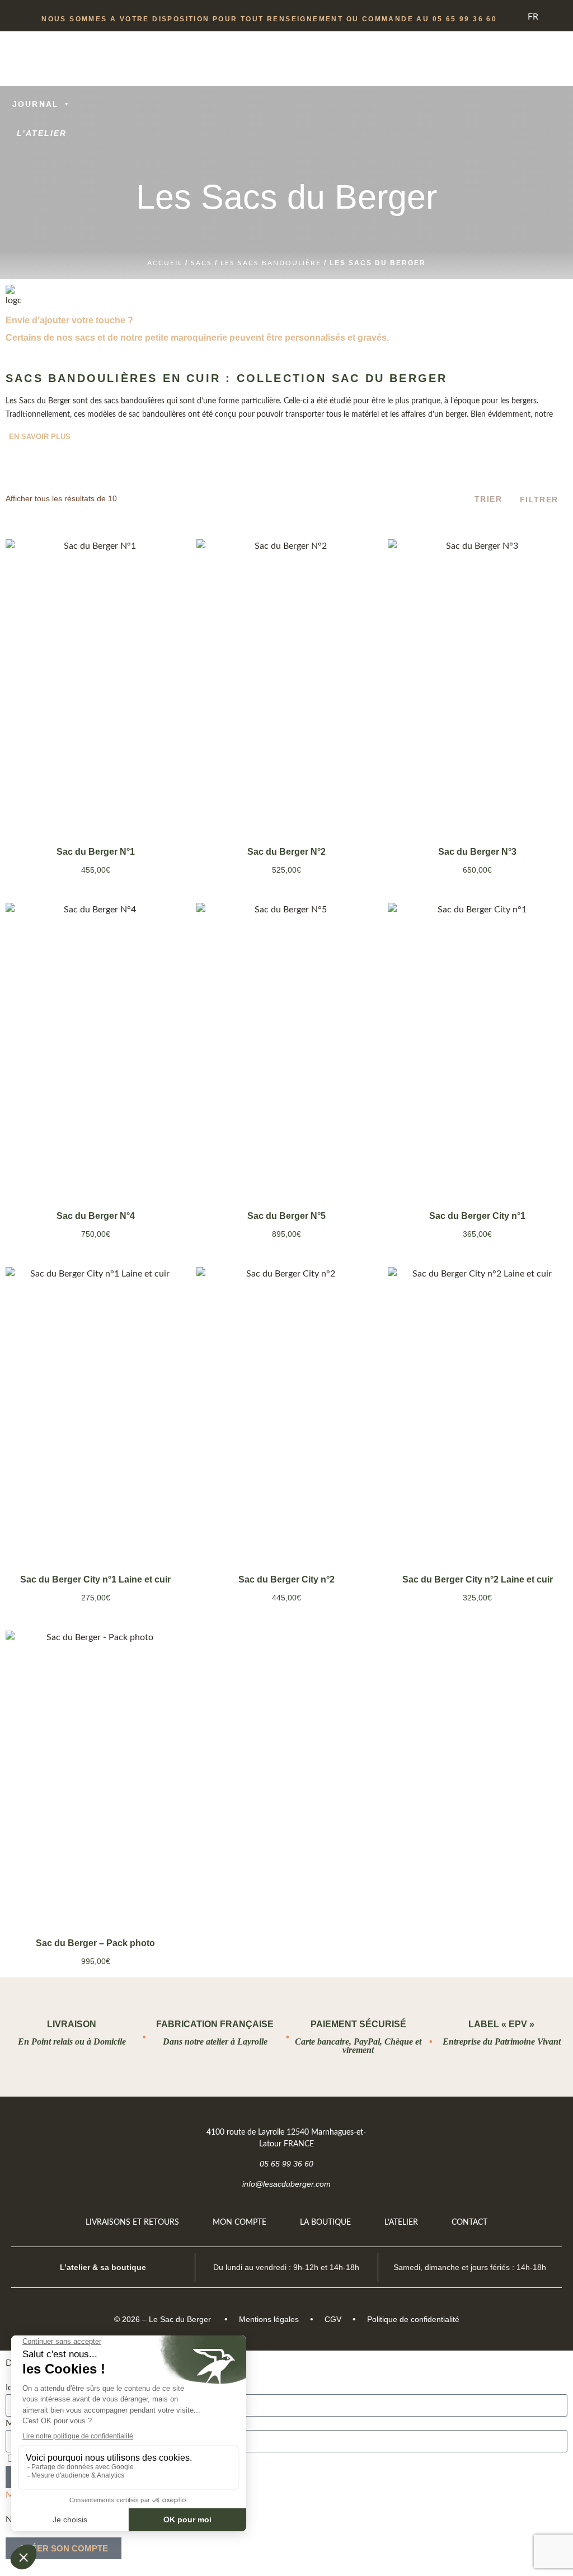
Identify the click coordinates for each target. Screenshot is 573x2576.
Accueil (165, 263)
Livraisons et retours (132, 2222)
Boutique (36, 46)
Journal (36, 104)
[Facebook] (515, 2132)
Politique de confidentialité (413, 2319)
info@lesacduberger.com (286, 2184)
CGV (333, 2319)
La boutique (325, 2222)
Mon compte (239, 2222)
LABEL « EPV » (501, 2024)
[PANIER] (523, 90)
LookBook (42, 75)
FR (533, 17)
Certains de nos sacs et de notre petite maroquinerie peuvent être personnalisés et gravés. (197, 338)
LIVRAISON (72, 2024)
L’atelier (42, 133)
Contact (469, 2222)
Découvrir (95, 799)
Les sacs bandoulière (271, 263)
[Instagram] (543, 2132)
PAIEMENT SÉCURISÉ (358, 2024)
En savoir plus (40, 437)
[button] (22, 155)
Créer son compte (64, 2548)
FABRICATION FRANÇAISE (215, 2024)
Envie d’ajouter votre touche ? (69, 320)
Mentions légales (269, 2319)
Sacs (201, 263)
